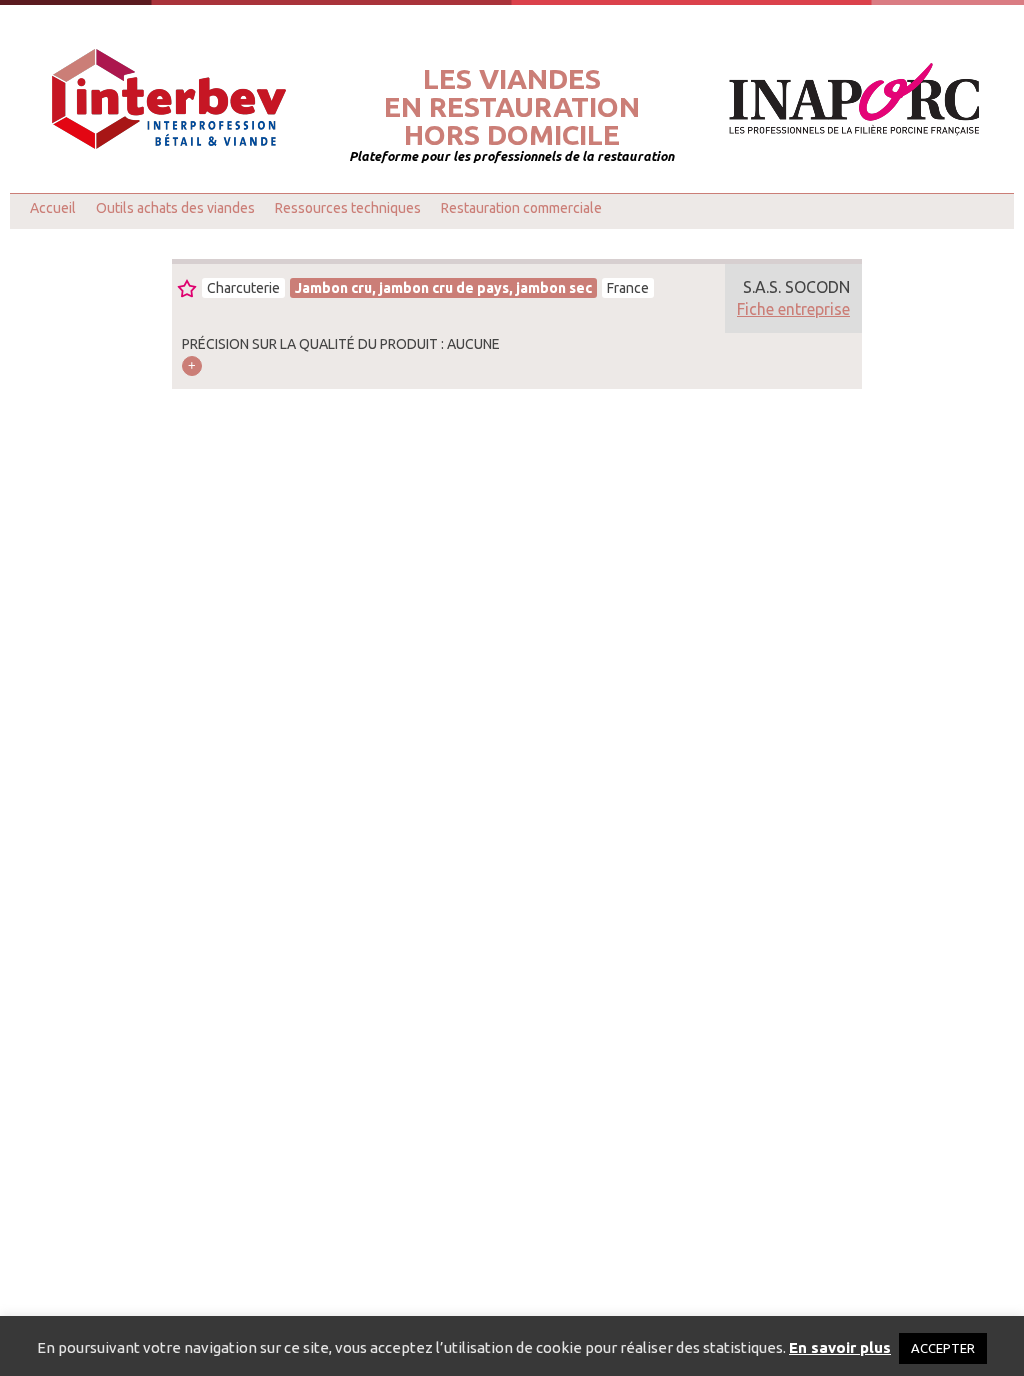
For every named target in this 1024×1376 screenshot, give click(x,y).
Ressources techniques (348, 208)
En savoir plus (840, 1347)
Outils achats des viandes (175, 208)
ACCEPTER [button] (943, 1348)
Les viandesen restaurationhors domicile (512, 107)
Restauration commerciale (521, 208)
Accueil (53, 208)
